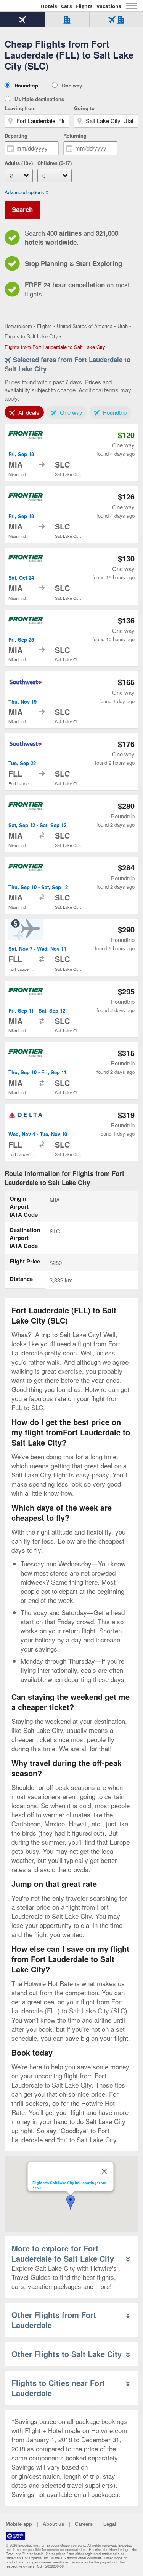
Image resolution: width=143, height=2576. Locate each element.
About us (53, 2524)
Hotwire (21, 6)
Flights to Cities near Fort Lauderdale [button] (58, 2388)
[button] (71, 2203)
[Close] (104, 2171)
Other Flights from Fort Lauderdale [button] (54, 2320)
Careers (84, 2524)
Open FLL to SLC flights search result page (71, 762)
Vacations (109, 6)
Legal (110, 2524)
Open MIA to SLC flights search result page (71, 453)
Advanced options (24, 192)
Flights (84, 6)
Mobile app (19, 2524)
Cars (66, 6)
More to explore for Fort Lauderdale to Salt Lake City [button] (63, 2253)
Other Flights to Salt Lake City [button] (67, 2354)
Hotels (49, 6)
